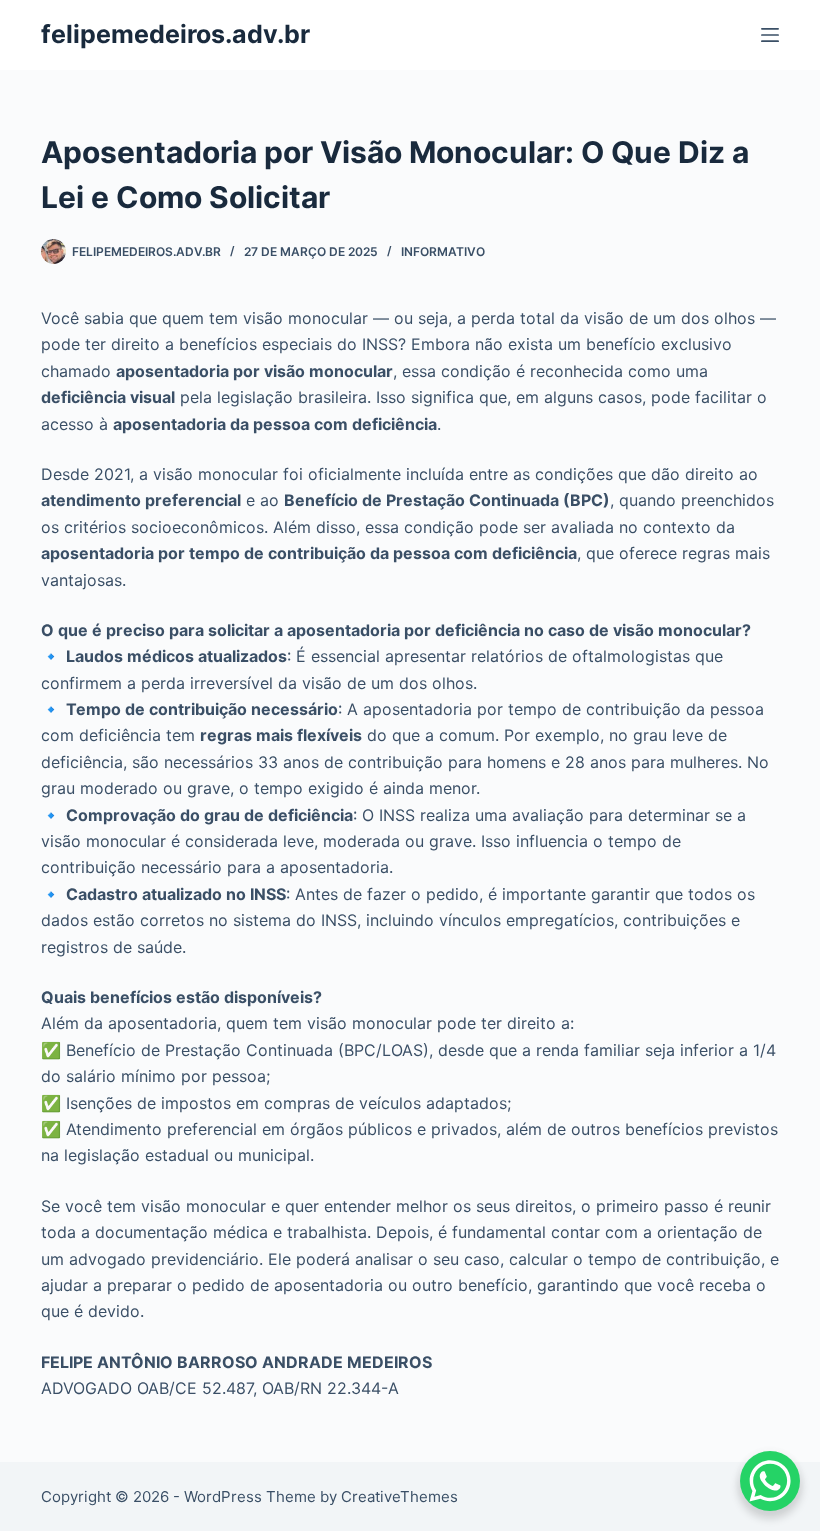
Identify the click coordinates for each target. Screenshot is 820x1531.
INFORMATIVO (443, 251)
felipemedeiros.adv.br (175, 34)
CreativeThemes (399, 1496)
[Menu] (770, 35)
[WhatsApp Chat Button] (770, 1481)
